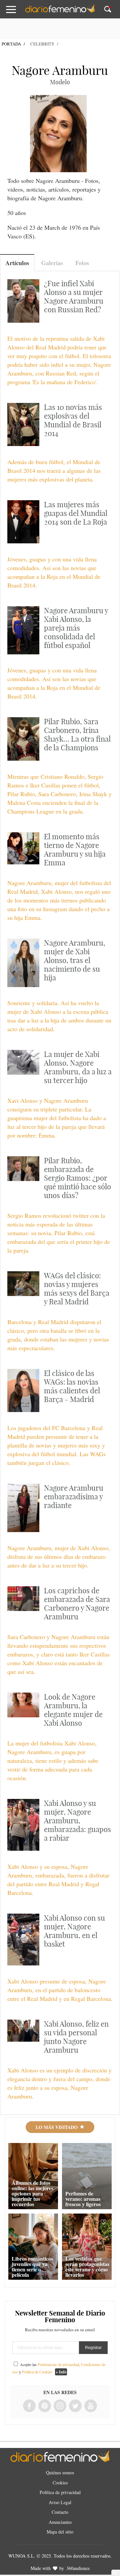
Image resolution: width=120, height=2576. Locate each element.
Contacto (60, 2512)
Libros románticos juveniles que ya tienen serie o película (32, 2267)
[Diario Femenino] (60, 11)
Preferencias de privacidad (58, 2364)
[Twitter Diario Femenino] (75, 2406)
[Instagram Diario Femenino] (60, 2406)
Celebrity (42, 44)
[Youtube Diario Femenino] (91, 2406)
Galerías (52, 263)
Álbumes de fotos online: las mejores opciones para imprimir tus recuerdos (32, 2193)
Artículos (17, 263)
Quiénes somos (60, 2473)
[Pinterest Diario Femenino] (45, 2406)
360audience (78, 2568)
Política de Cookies (37, 2372)
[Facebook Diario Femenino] (29, 2406)
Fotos (82, 263)
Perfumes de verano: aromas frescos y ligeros (83, 2199)
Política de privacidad (60, 2492)
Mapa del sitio (60, 2532)
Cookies (60, 2483)
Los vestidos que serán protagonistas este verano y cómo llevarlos (87, 2267)
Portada (11, 44)
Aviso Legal (60, 2502)
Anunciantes (60, 2522)
